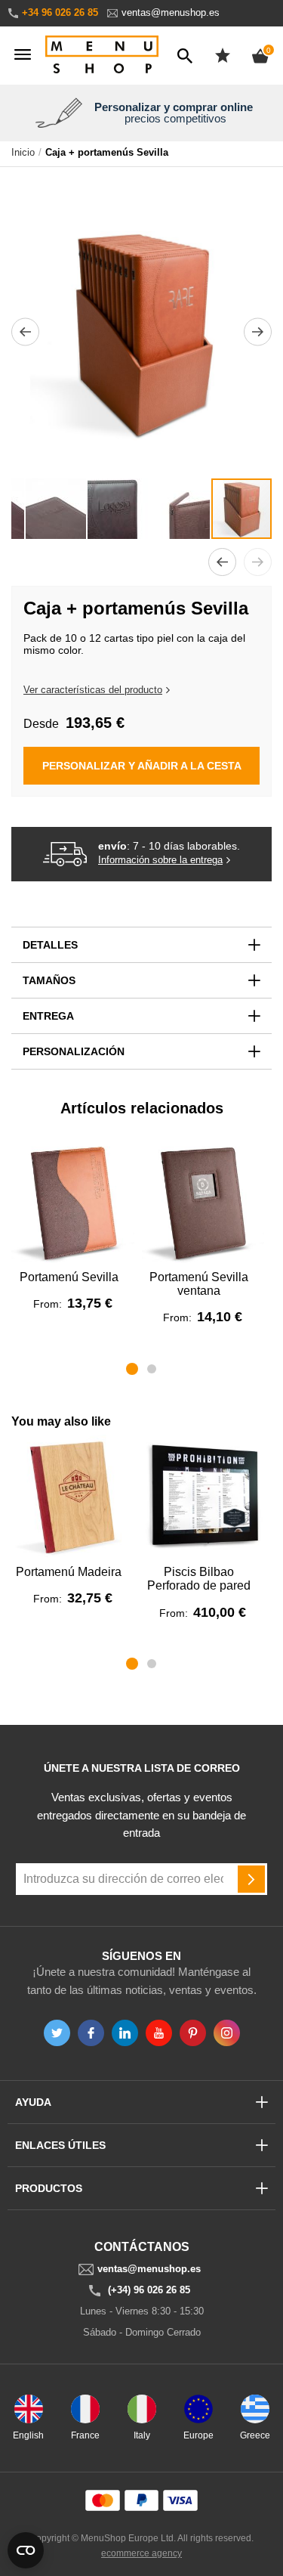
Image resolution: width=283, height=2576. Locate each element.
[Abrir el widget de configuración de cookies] (26, 2550)
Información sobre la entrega (160, 860)
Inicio (23, 153)
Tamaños (49, 980)
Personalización (74, 1051)
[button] (25, 331)
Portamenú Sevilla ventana (199, 1284)
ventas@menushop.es (171, 12)
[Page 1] (132, 1369)
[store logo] (102, 56)
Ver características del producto (93, 690)
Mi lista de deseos (223, 55)
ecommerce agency (141, 2553)
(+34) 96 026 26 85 (149, 2290)
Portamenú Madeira (69, 1572)
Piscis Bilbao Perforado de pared (199, 1579)
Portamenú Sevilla (69, 1277)
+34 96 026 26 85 (60, 12)
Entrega (48, 1016)
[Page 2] (152, 1369)
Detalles (50, 945)
